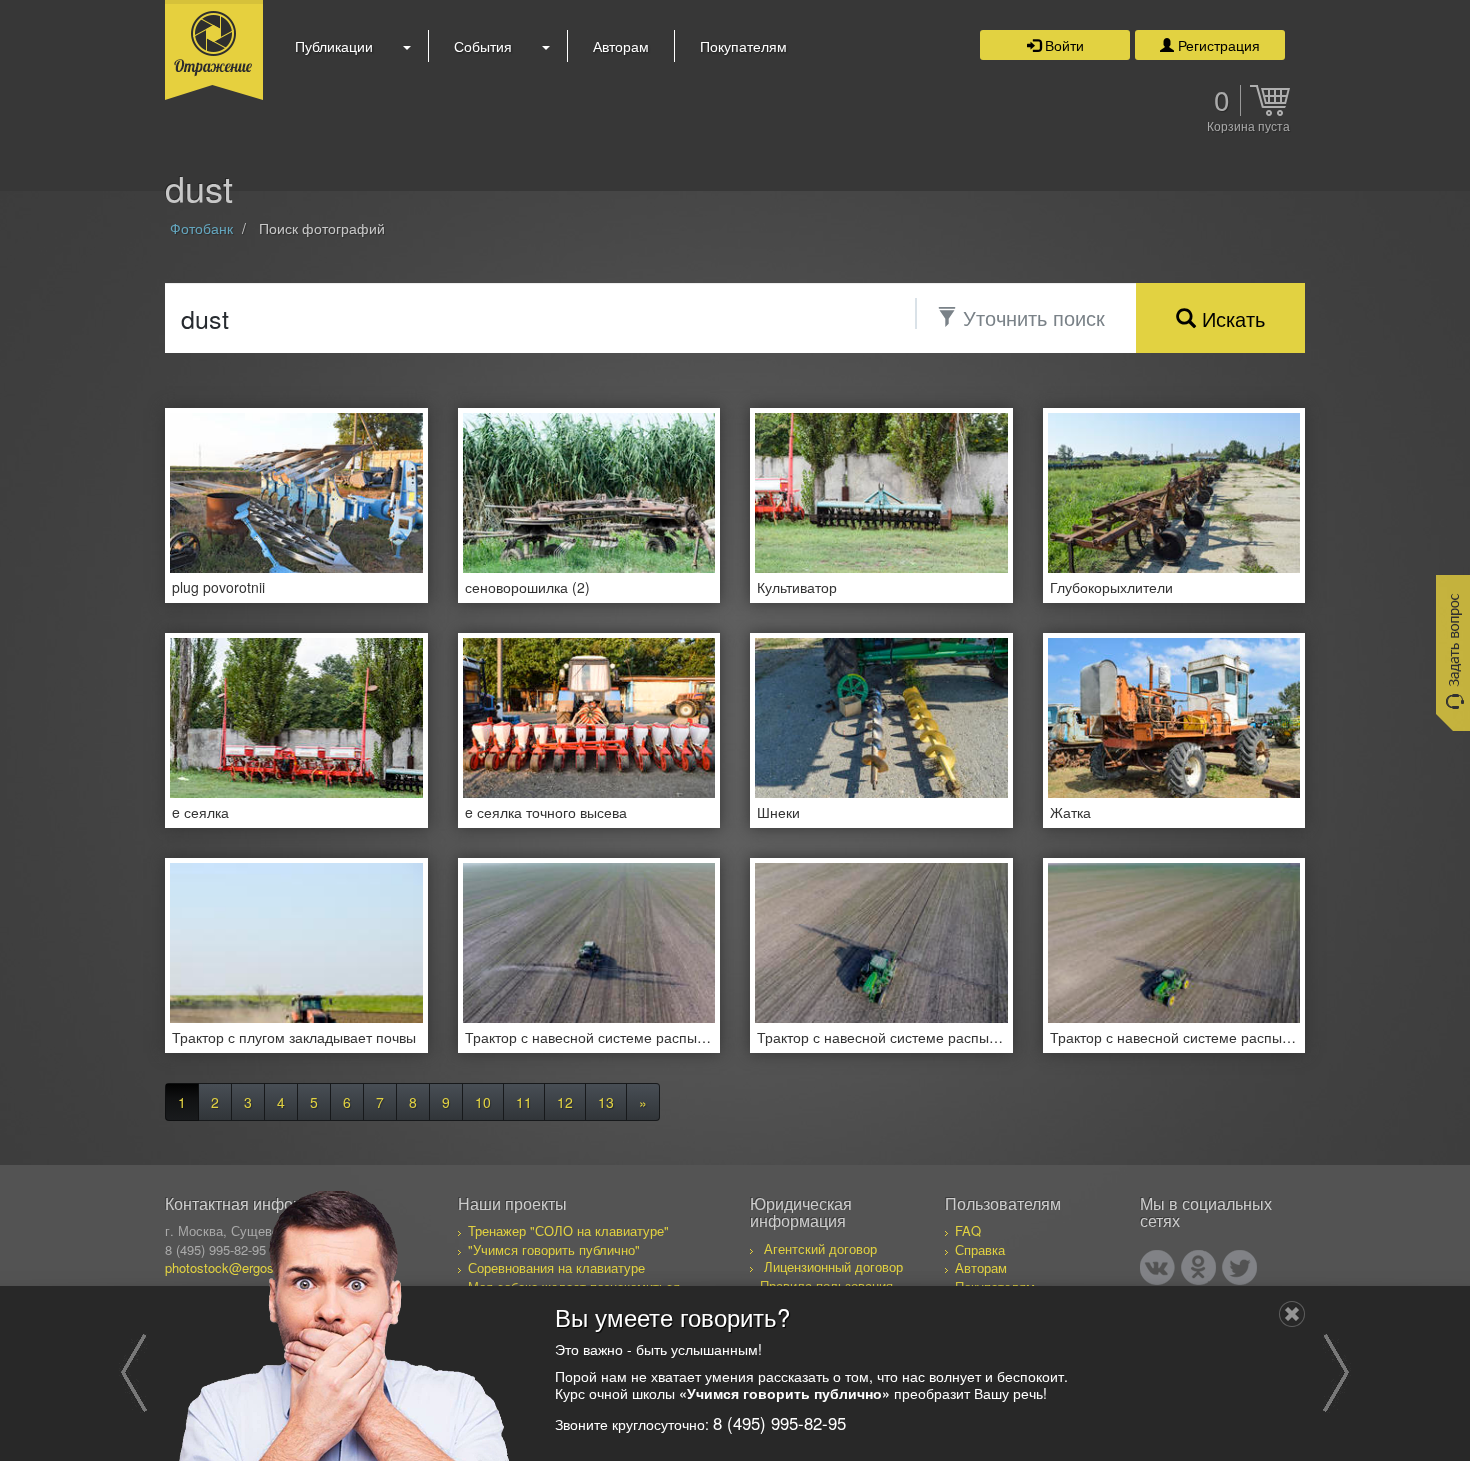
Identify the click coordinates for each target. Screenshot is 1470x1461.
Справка (980, 1249)
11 (524, 1102)
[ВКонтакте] (1157, 1267)
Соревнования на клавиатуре (556, 1267)
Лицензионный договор (833, 1266)
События (483, 46)
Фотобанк (201, 228)
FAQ (968, 1230)
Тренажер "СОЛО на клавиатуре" (568, 1230)
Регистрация (1217, 45)
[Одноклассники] (1198, 1267)
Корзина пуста (1248, 127)
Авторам (621, 46)
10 (483, 1102)
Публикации (334, 46)
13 (606, 1102)
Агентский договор (820, 1248)
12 (565, 1102)
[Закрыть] (1292, 1314)
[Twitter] (1239, 1267)
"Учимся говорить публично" (554, 1249)
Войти (1062, 45)
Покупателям (743, 46)
